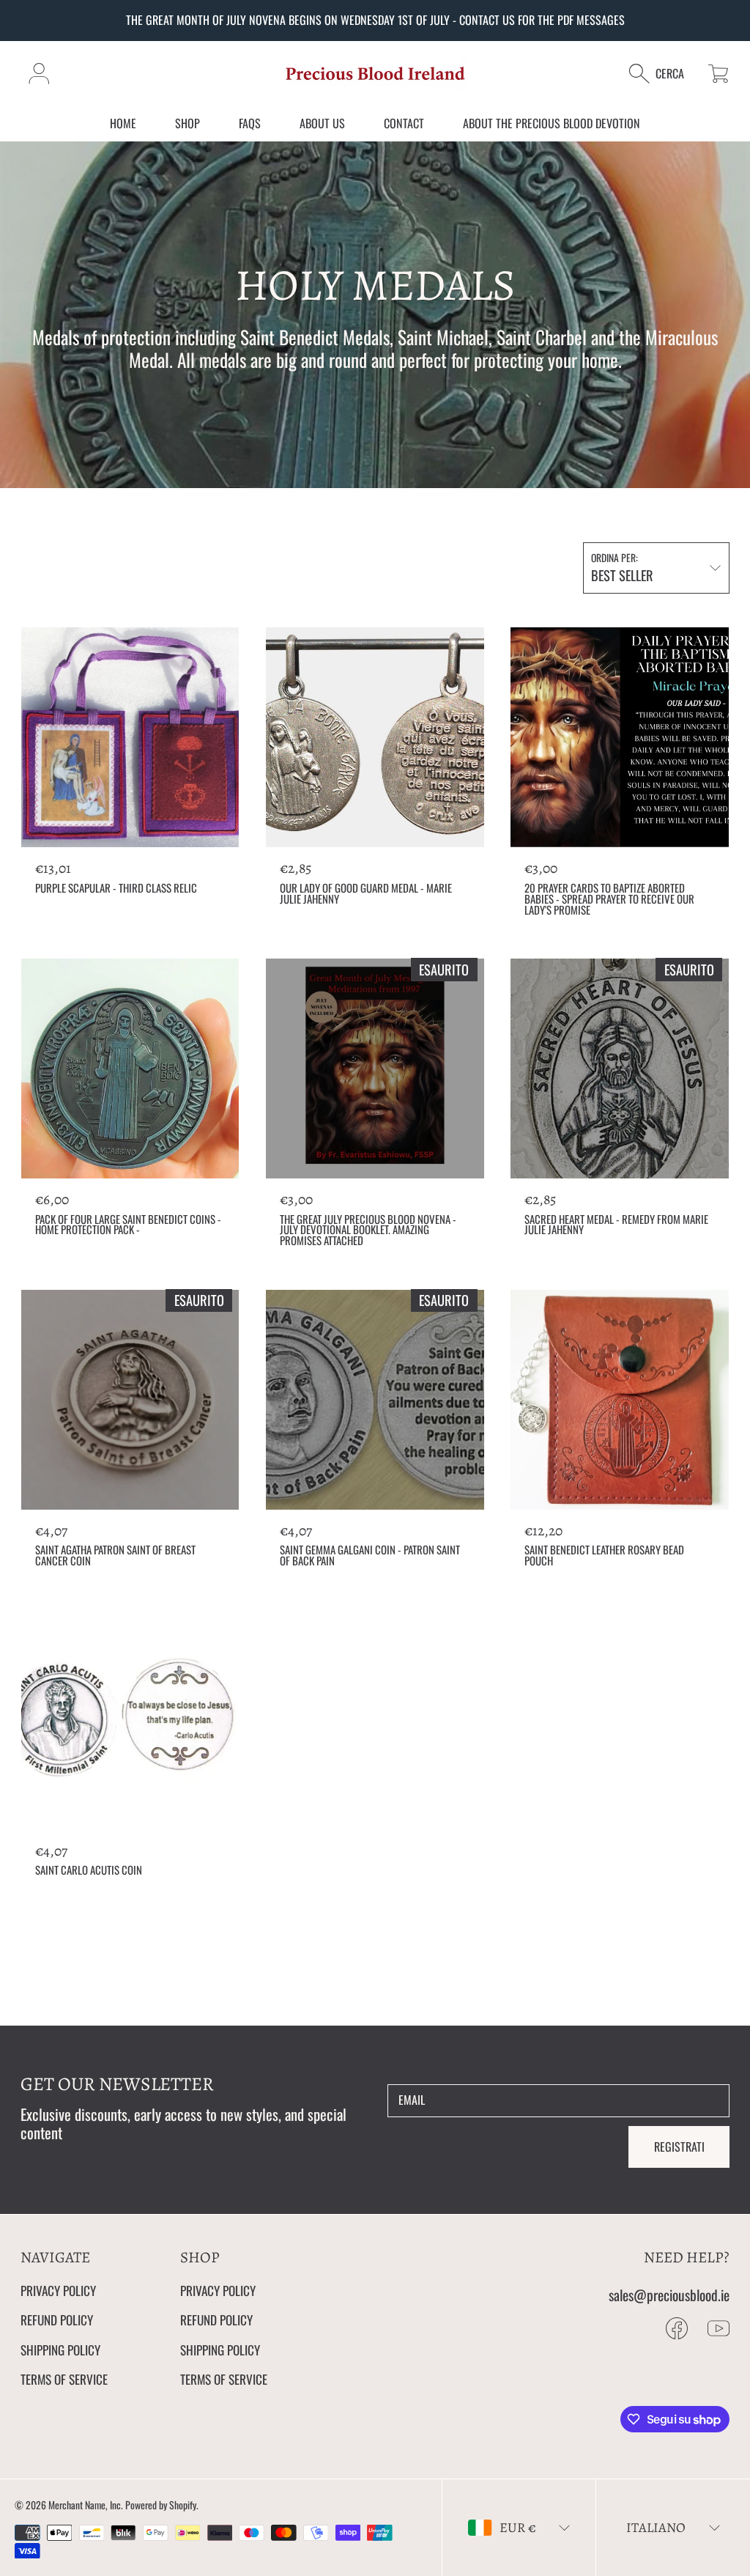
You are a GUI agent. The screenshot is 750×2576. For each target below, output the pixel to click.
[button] (664, 74)
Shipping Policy (60, 2350)
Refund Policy (57, 2319)
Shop (187, 123)
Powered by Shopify (161, 2505)
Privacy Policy (58, 2290)
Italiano (656, 2527)
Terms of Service (64, 2379)
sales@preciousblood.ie (669, 2295)
